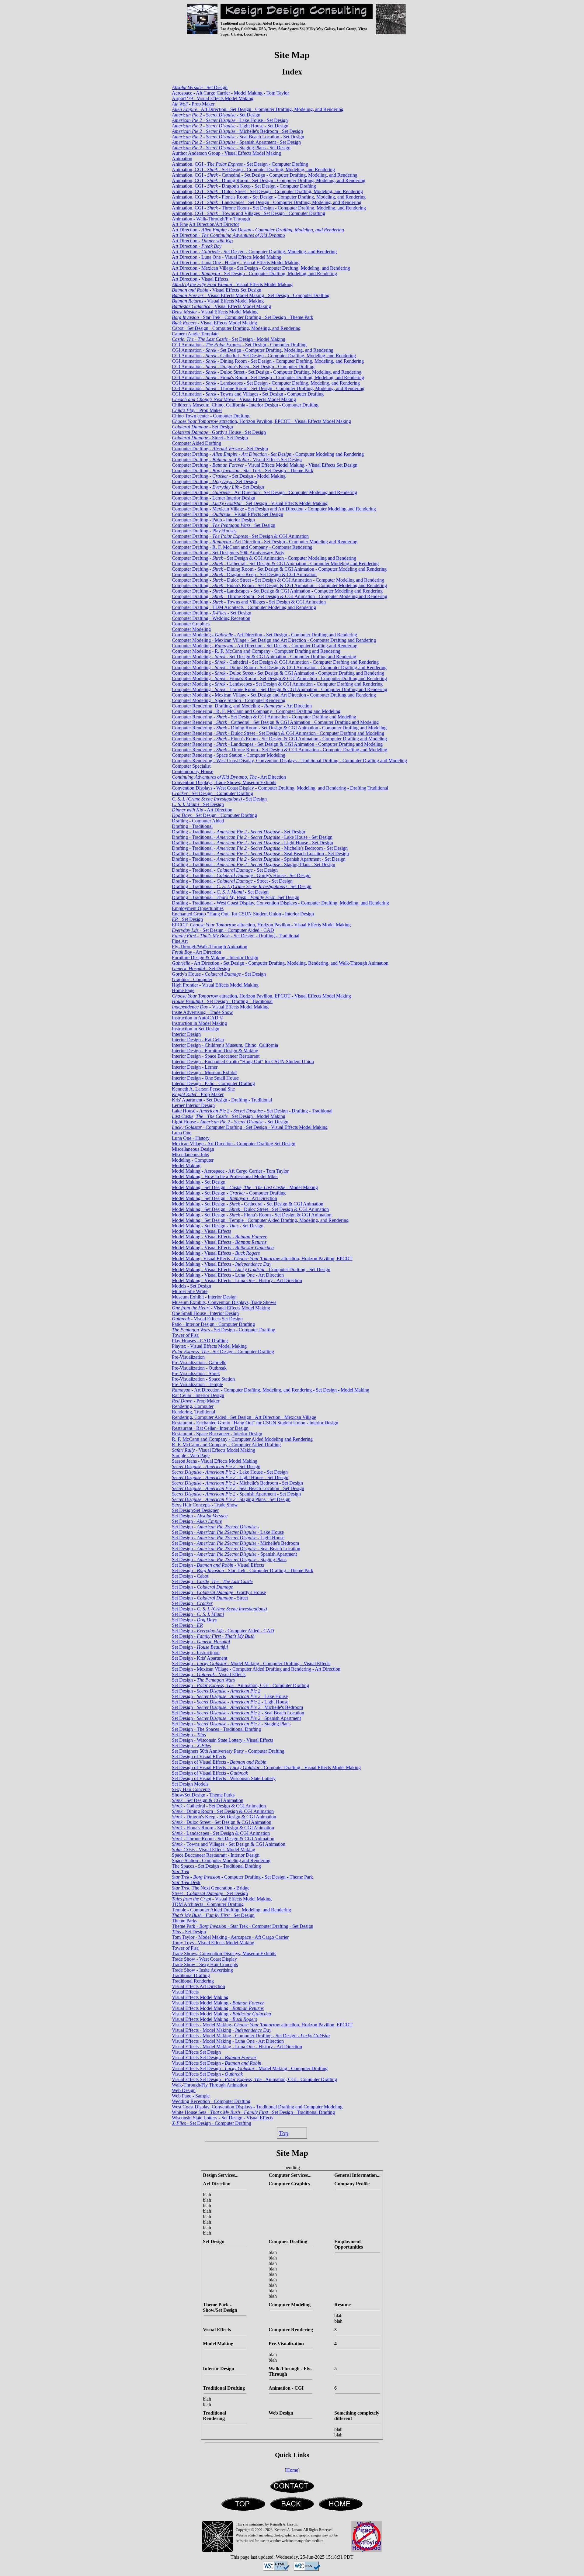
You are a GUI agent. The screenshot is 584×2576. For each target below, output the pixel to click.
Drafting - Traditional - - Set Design (225, 870)
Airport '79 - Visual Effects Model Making (213, 98)
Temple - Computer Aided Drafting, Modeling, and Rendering (231, 1910)
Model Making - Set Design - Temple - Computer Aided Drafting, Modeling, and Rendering (260, 1220)
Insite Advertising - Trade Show (202, 1012)
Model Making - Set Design (199, 1182)
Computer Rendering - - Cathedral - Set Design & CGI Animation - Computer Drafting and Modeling (275, 722)
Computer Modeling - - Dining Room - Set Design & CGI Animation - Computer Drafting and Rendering (279, 667)
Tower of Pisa (185, 1335)
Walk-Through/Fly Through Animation (209, 2085)
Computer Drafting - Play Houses (204, 531)
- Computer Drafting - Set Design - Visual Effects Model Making (250, 1127)
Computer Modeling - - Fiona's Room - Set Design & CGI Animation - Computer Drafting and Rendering (279, 678)
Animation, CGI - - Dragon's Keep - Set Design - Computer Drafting (244, 186)
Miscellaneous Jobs (190, 1155)
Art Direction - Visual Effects (200, 279)
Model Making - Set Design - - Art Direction (224, 1198)
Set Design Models (190, 1784)
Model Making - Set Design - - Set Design (218, 1226)
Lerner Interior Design (193, 1105)
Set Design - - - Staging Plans (231, 1724)
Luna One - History (191, 1138)
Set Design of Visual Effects (199, 1757)
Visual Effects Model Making (200, 1997)
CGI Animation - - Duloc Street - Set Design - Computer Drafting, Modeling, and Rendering (267, 372)
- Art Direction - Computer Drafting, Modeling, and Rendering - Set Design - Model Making (271, 1390)
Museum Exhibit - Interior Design (204, 1297)
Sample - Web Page (191, 1456)
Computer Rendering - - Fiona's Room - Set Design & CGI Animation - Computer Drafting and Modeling (279, 739)
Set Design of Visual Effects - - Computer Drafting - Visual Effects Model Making (266, 1767)
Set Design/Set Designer (195, 1510)
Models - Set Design (191, 1286)
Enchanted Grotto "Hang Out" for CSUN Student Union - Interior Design (243, 914)
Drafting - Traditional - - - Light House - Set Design (252, 843)
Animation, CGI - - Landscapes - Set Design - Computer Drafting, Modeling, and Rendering (267, 202)
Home (292, 2470)
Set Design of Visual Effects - (219, 1762)
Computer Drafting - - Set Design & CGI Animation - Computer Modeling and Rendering (264, 558)
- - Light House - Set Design (230, 126)
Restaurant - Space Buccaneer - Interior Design (217, 1434)
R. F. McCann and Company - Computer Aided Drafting (226, 1445)
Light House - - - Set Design (230, 1122)
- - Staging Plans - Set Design (231, 148)
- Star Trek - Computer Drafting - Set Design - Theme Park (243, 317)
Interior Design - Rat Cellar (198, 1040)
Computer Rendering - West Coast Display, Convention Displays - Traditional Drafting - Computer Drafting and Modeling (289, 761)
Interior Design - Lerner (195, 1067)
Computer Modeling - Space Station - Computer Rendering (229, 700)
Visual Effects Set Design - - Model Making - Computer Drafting (250, 2068)
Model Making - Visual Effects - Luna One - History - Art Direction (237, 1280)
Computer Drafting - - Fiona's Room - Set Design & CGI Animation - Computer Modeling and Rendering (279, 585)
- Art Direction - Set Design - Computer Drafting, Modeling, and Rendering (258, 109)
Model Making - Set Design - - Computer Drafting (229, 1193)
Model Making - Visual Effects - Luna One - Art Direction (228, 1275)
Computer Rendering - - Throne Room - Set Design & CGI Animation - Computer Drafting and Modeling (280, 750)
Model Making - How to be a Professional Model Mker (225, 1176)
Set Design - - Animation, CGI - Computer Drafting (240, 1685)
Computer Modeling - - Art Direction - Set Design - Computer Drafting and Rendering (264, 635)
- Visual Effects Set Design (217, 290)
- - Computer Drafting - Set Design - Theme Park (242, 1877)
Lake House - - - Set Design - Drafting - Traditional (252, 1111)
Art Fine (180, 224)
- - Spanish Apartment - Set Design (236, 142)
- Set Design (200, 87)
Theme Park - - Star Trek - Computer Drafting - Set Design (243, 1926)
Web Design (184, 2090)
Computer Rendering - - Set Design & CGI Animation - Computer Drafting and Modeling (264, 717)
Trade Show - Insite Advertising (202, 1970)
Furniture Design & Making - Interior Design (215, 958)
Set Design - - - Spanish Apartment (236, 1718)
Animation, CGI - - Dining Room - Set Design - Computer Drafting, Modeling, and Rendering (269, 180)
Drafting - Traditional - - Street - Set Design (232, 881)
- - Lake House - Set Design (230, 120)
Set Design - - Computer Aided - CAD (223, 1631)
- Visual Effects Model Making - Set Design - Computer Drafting (251, 295)
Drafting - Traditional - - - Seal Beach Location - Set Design (260, 854)
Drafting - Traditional (192, 826)
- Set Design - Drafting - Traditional (222, 1001)
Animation (182, 159)
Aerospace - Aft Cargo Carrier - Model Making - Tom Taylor (230, 93)
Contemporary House (193, 771)
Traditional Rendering (193, 1981)
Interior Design (186, 1034)
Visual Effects (185, 1992)
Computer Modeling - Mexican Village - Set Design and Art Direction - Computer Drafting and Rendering (274, 640)
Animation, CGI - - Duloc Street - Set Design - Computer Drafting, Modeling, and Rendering (267, 191)
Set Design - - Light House (228, 1538)
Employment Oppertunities (198, 908)
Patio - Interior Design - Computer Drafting (213, 1324)
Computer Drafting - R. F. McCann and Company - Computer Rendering (242, 547)
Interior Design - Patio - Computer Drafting (213, 1083)
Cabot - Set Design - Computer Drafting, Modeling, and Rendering (236, 328)
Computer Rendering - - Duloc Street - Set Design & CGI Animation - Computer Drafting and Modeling (278, 733)
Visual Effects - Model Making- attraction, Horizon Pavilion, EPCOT (262, 2025)
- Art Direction (229, 777)
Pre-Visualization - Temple (197, 1384)
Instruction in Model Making (199, 1023)
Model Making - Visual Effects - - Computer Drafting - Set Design (251, 1269)
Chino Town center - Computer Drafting (211, 416)
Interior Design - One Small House (205, 1078)
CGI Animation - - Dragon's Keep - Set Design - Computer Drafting (243, 367)
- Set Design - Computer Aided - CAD (223, 930)
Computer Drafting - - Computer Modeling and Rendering (268, 454)
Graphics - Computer (192, 979)
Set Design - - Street (210, 1598)
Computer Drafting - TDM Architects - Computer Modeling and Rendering (244, 607)
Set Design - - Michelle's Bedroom (235, 1543)
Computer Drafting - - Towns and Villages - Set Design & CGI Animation (249, 602)
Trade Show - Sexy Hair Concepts (205, 1964)
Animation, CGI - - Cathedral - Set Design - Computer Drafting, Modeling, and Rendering (265, 175)
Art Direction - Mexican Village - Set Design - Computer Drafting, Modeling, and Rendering (261, 268)
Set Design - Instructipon (196, 1653)
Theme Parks (184, 1921)
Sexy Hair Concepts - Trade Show (205, 1505)
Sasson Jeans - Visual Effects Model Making (215, 1461)
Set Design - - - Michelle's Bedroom (237, 1707)
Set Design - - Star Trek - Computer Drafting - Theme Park (243, 1570)
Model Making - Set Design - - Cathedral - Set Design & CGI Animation (248, 1204)
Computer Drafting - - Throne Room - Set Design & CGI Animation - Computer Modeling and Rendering (280, 596)
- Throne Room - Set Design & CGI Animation (223, 1839)
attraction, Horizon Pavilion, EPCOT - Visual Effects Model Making (261, 421)
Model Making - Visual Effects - (219, 1237)
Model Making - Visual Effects (202, 1231)
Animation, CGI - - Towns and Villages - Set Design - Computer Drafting (249, 213)
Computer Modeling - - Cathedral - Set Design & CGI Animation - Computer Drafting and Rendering (275, 662)
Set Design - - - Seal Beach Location (238, 1713)
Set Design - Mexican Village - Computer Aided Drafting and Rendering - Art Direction (256, 1669)
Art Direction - (258, 230)
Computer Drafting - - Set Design (220, 449)
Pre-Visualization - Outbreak (199, 1368)
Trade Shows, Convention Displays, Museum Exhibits (224, 1954)
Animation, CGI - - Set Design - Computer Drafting (240, 164)
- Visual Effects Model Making (232, 284)
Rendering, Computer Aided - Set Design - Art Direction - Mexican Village (244, 1417)
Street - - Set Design (210, 1893)
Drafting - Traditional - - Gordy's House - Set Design (241, 875)
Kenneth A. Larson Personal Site (203, 1089)
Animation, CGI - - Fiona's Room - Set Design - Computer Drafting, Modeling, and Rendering (269, 197)
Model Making (186, 1165)
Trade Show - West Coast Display (204, 1959)
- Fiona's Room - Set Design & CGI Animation (223, 1828)
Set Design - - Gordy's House (219, 1592)
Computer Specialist (191, 766)
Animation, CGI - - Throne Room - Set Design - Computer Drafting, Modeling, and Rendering (269, 208)
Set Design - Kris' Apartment (200, 1658)
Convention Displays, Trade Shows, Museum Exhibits (224, 782)
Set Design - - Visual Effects (218, 1565)
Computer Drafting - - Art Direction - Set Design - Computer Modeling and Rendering (264, 492)
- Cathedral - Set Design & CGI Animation (219, 1806)
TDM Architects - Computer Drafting (208, 1904)
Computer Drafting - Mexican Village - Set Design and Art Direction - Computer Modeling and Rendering (274, 509)
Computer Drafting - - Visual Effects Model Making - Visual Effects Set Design (265, 465)
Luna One (182, 1133)
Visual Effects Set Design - (214, 2057)
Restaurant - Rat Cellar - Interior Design (210, 1428)
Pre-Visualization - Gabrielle (199, 1362)
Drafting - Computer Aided (198, 821)
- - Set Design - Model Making (229, 339)
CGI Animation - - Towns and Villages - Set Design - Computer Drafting (248, 394)
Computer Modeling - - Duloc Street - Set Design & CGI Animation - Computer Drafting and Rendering (278, 673)
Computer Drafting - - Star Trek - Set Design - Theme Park (243, 470)
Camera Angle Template (195, 334)
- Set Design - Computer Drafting (212, 793)
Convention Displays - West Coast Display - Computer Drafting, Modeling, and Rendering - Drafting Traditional (280, 788)
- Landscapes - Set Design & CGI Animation (221, 1833)
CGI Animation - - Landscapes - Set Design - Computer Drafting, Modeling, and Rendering (266, 383)
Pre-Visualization (188, 1357)
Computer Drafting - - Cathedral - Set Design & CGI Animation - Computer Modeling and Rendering (275, 564)
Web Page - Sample (191, 2096)
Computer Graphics (191, 624)
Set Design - (200, 1516)
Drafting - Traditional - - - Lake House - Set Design (252, 837)
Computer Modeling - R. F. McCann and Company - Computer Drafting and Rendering (256, 651)
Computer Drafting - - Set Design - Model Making (229, 476)
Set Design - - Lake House (228, 1532)
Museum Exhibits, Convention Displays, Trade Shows (224, 1302)
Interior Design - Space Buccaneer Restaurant (216, 1056)
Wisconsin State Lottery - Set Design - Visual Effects (222, 2118)
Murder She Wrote (190, 1291)
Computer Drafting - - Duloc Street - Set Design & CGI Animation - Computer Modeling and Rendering (278, 580)
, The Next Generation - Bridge (211, 1888)
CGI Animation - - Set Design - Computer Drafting (239, 345)
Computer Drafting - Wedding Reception (211, 618)
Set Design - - (216, 1527)
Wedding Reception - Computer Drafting (211, 2101)
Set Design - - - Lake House (230, 1696)
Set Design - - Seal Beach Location (236, 1549)
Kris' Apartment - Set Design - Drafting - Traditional (222, 1100)
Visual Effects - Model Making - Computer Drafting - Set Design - (251, 2036)
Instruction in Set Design (196, 1029)
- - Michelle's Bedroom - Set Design (237, 131)
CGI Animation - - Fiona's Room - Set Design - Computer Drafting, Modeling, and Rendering (268, 377)
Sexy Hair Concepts (191, 1789)
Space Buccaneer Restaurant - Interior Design (216, 1855)
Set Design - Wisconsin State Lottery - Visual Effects (222, 1740)
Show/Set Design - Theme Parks (203, 1795)
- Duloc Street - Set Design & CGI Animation (222, 1822)
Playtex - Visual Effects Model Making (209, 1346)
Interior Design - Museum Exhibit (204, 1072)
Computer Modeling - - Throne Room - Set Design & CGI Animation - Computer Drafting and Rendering (280, 689)
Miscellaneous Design (193, 1149)
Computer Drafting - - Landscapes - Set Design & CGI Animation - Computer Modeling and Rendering (277, 591)
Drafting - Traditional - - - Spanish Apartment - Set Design (259, 859)
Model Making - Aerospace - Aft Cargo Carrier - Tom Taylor (230, 1171)
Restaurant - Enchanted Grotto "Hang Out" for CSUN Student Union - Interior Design (255, 1423)
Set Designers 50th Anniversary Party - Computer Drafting (228, 1751)
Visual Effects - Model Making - (222, 2030)
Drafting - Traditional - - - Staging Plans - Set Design (254, 864)
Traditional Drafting (191, 1975)
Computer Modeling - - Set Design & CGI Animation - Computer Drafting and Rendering (264, 657)
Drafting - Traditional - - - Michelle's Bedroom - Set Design (260, 848)
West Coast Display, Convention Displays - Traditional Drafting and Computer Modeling (257, 2107)
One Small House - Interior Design (205, 1313)
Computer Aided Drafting (196, 443)
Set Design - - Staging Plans (229, 1559)
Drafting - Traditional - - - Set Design (238, 832)
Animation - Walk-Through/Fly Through (211, 219)
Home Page (183, 990)
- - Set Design (216, 115)
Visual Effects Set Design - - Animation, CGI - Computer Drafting (254, 2079)
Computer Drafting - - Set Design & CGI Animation (240, 536)
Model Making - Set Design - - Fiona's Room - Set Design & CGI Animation (252, 1215)
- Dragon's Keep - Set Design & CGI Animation (224, 1817)
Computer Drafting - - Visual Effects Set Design (237, 460)
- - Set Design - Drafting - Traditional (236, 936)
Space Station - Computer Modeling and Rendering (221, 1860)
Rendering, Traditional (193, 1412)
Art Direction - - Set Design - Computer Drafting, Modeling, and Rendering (254, 252)
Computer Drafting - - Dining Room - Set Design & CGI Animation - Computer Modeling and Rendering (279, 569)
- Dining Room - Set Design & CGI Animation (223, 1811)
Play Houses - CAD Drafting (200, 1341)
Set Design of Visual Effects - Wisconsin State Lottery (224, 1778)
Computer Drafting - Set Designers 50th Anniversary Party (228, 553)
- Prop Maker (193, 104)
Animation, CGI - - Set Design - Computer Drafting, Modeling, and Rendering (253, 169)
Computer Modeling (191, 629)
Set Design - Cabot (190, 1576)
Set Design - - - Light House (230, 1702)
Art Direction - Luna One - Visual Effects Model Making (227, 257)
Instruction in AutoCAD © (198, 1018)
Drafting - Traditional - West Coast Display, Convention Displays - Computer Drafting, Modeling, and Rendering (280, 903)
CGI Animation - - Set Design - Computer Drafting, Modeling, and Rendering (253, 350)
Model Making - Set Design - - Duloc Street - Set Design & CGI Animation (250, 1209)
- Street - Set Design (210, 438)
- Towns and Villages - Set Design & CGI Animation (229, 1844)
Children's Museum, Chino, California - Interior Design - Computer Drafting (245, 405)
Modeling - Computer (193, 1160)
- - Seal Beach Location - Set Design (238, 137)
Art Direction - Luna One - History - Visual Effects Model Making (236, 263)
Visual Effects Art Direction (198, 1986)
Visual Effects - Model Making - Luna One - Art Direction (228, 2041)
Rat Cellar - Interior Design (198, 1395)
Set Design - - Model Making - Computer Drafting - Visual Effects (251, 1663)
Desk (186, 1882)
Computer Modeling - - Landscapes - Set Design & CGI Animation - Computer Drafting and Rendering (277, 684)
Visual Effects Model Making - (218, 2003)
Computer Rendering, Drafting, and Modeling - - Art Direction (242, 706)
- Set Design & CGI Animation (208, 1800)
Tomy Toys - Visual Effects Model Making (213, 1943)
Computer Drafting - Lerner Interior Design (214, 498)
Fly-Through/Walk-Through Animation (210, 947)
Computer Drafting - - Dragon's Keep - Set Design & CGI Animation (244, 574)
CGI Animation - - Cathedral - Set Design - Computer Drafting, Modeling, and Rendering (264, 356)
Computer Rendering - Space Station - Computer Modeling (229, 755)
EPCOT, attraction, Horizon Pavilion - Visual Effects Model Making (261, 925)
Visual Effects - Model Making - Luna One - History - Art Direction (237, 2047)
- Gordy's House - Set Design (219, 432)
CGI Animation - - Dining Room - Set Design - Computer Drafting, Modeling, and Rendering (268, 361)
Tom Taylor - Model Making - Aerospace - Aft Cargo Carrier (230, 1937)
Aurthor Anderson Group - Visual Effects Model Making (226, 153)
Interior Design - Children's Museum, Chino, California (225, 1045)
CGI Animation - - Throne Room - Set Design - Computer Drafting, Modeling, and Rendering (268, 388)
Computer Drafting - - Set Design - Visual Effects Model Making (250, 503)
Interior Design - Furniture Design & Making (215, 1051)
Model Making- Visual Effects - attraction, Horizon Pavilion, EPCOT (262, 1259)
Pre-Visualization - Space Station (203, 1379)
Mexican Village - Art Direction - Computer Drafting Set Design (234, 1144)
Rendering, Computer (193, 1406)
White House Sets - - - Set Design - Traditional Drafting (253, 2112)
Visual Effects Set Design (196, 2052)
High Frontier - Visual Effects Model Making (215, 985)
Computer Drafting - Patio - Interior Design (213, 520)
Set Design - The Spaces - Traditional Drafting (216, 1729)
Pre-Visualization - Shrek (196, 1373)
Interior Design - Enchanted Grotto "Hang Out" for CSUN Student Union (243, 1062)
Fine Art (180, 941)
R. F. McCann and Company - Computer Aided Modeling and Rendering (242, 1439)
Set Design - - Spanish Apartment (234, 1554)
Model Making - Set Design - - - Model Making (245, 1187)
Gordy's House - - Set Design (219, 974)
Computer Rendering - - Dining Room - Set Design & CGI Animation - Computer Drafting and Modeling (279, 728)
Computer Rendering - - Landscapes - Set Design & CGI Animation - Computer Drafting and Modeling (277, 744)
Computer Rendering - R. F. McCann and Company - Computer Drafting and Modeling (256, 711)
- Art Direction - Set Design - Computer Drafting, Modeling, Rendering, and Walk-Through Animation (280, 963)
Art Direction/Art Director (214, 224)
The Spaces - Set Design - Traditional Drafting (216, 1866)
